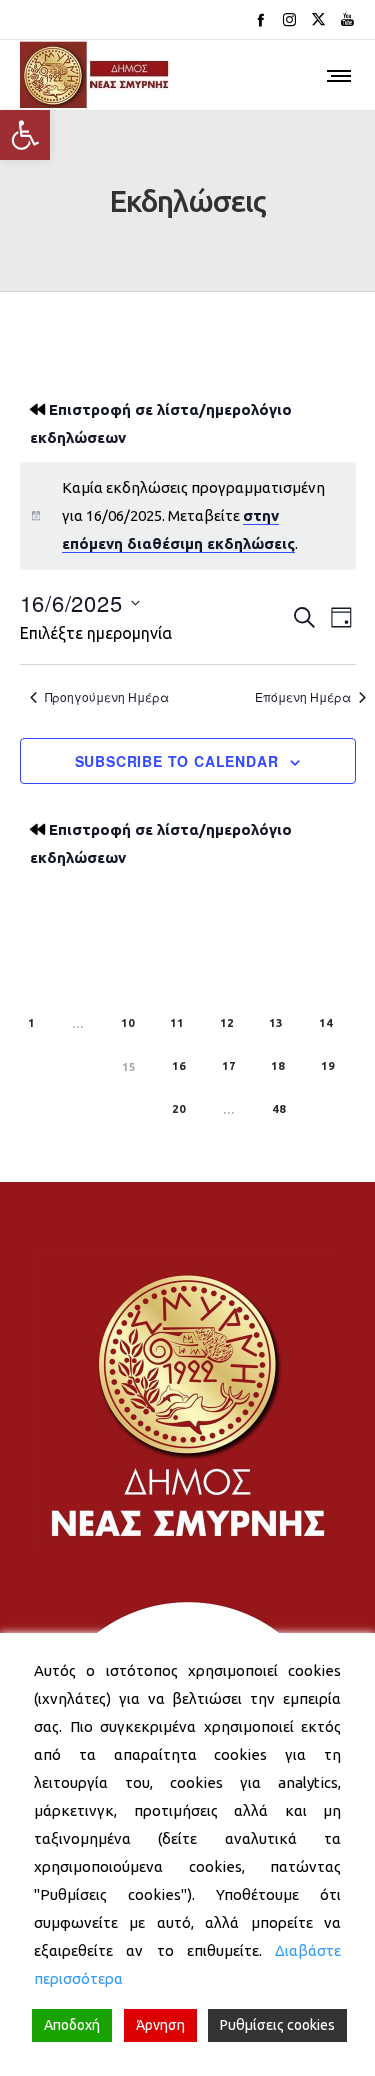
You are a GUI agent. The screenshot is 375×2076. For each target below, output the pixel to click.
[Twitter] (318, 19)
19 (328, 1066)
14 (326, 1023)
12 (227, 1023)
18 (278, 1066)
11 (177, 1023)
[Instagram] (289, 19)
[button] (25, 135)
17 (229, 1066)
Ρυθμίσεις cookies (277, 2025)
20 (179, 1109)
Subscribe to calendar (177, 761)
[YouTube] (347, 19)
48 (279, 1109)
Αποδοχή (72, 2025)
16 (179, 1066)
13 (276, 1023)
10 (128, 1023)
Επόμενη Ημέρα (303, 697)
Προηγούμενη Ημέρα (107, 697)
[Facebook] (260, 19)
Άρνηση (160, 2025)
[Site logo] (95, 75)
